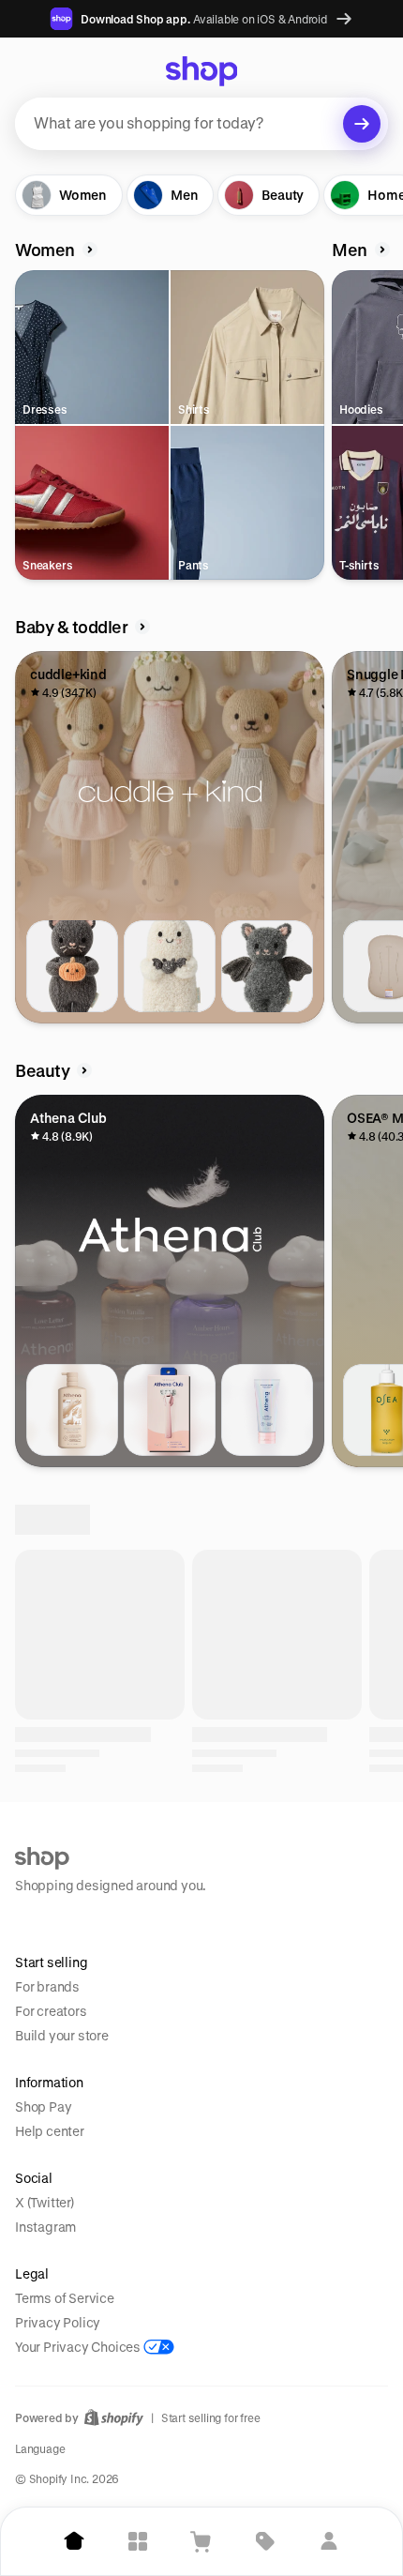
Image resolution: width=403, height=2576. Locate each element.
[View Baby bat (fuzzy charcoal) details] (267, 966)
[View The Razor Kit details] (170, 1410)
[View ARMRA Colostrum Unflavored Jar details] (72, 1854)
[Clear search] (362, 124)
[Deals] (265, 2541)
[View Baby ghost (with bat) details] (170, 966)
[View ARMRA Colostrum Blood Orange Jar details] (170, 1854)
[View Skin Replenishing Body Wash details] (72, 1410)
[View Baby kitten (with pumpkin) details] (72, 966)
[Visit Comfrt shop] (87, 2054)
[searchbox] (201, 124)
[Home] (74, 2541)
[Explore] (138, 2541)
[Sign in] (329, 2541)
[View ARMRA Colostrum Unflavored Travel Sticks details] (267, 1854)
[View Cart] (201, 2541)
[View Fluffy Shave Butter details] (267, 1410)
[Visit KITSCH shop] (239, 2054)
